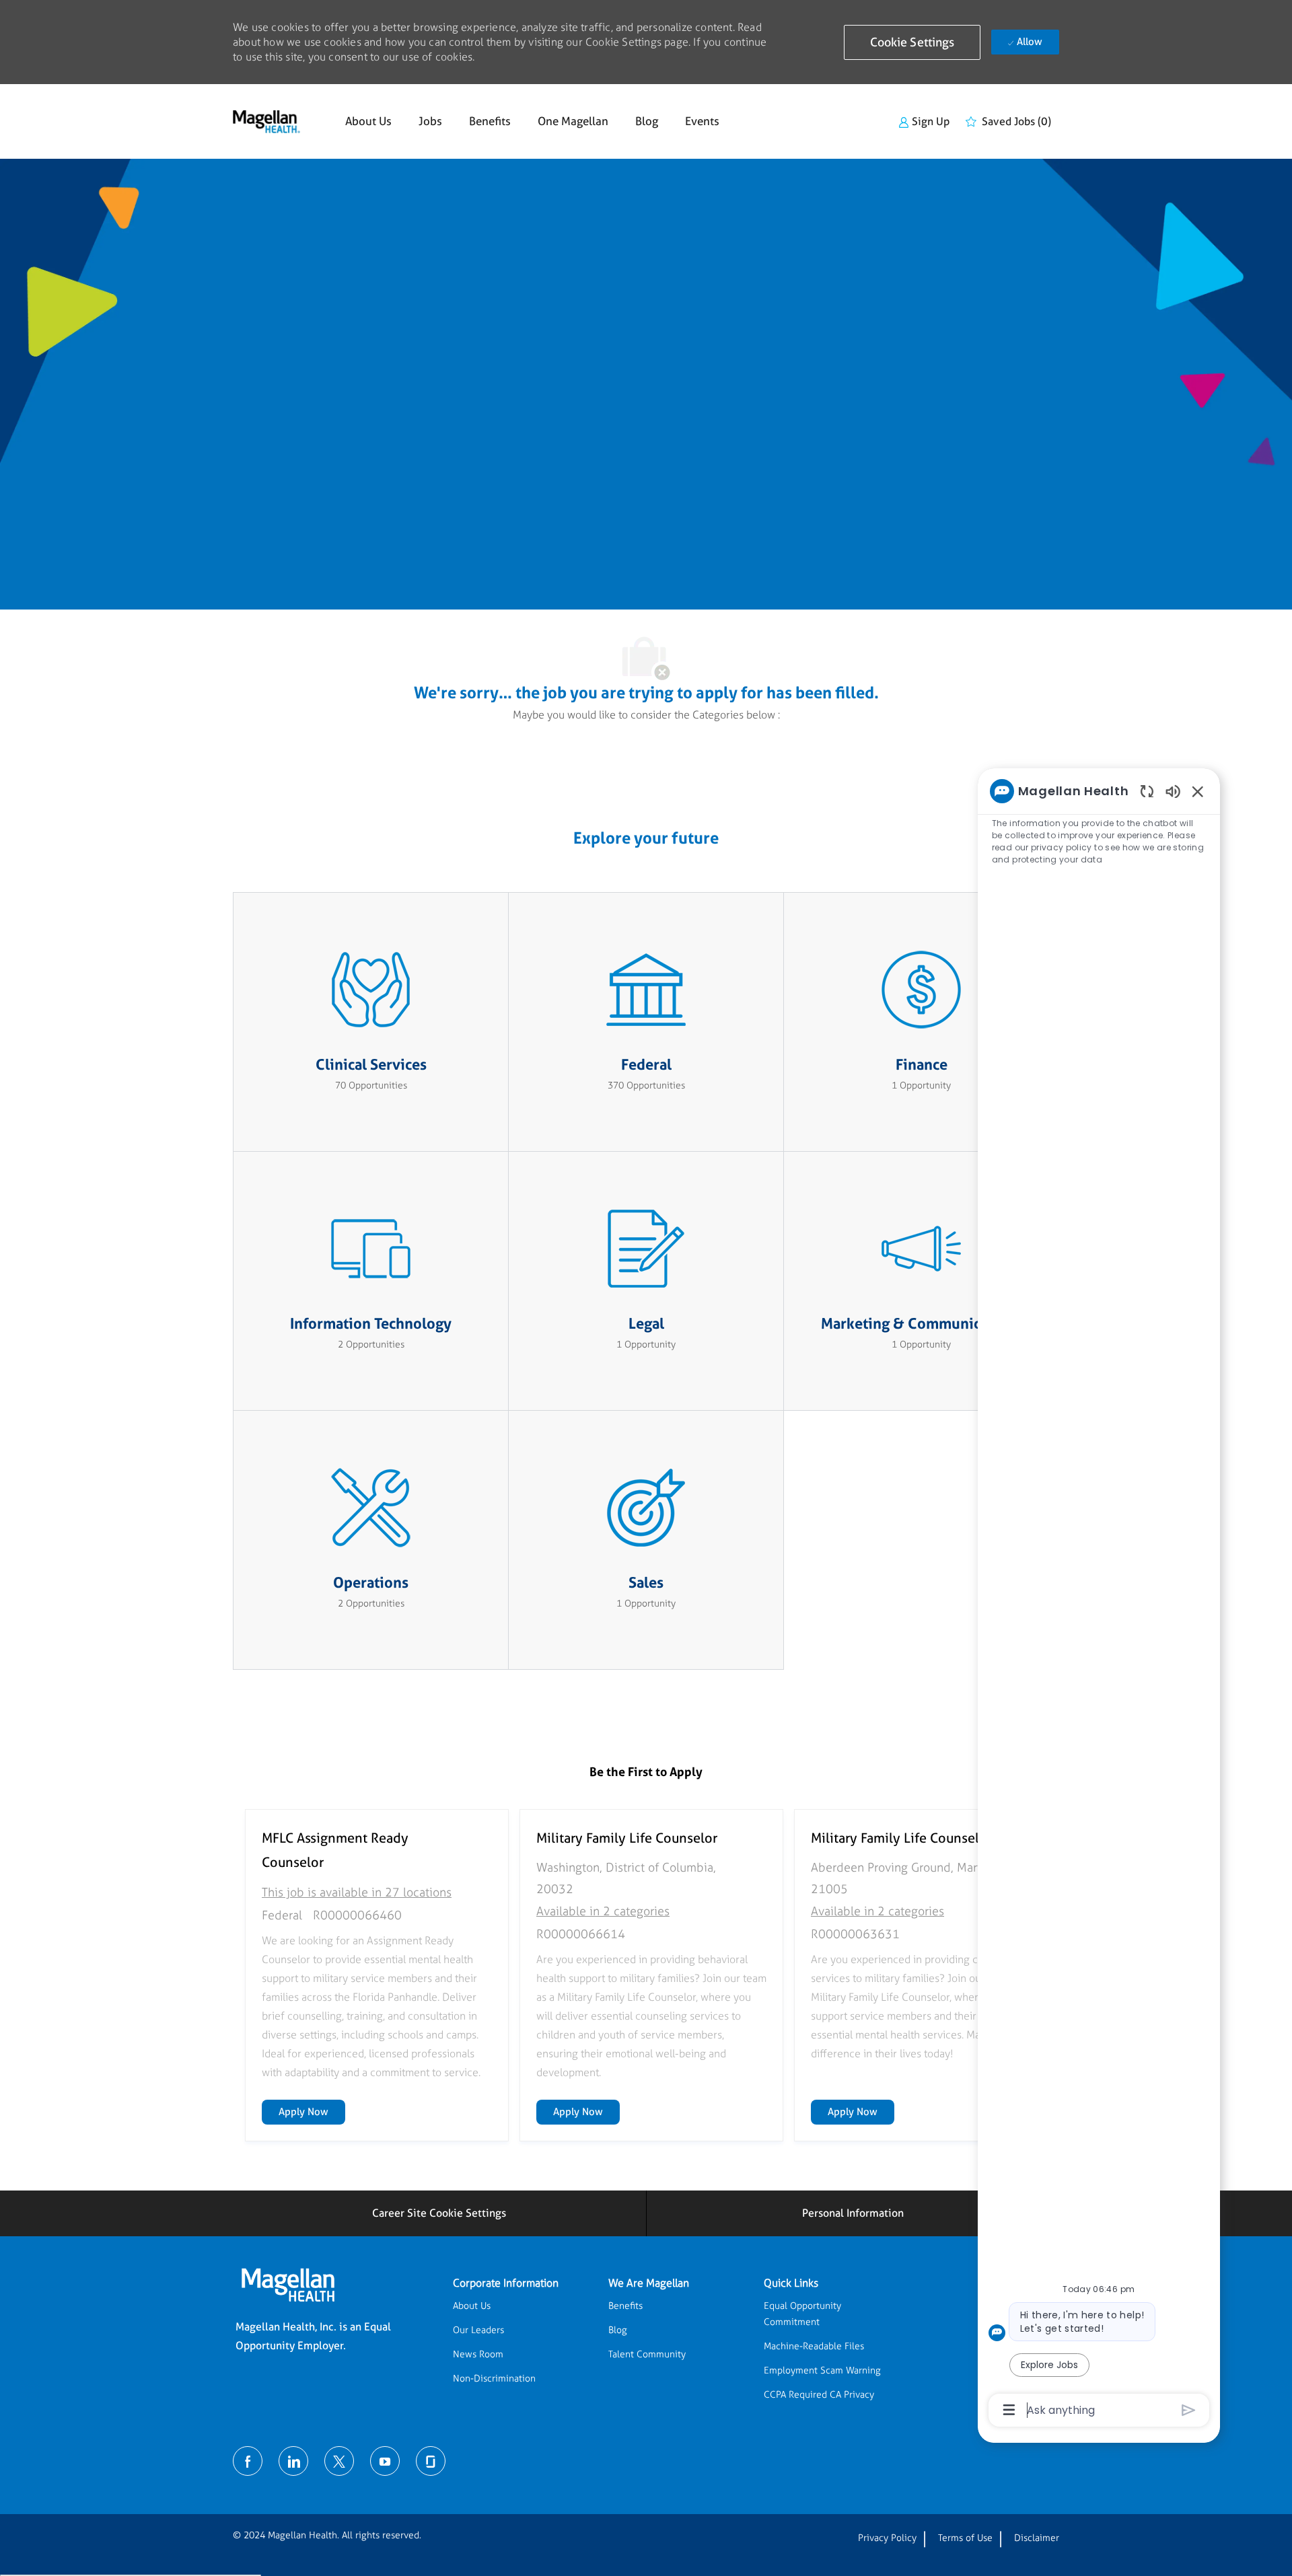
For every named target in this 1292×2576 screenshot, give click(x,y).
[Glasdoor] (431, 2461)
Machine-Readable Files (814, 2346)
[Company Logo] (266, 122)
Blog (647, 121)
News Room (478, 2354)
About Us (368, 121)
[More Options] (1009, 2410)
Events (702, 121)
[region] (1099, 1599)
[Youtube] (385, 2461)
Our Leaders (478, 2330)
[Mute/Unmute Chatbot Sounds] (1173, 791)
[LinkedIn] (293, 2461)
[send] (1189, 2410)
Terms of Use (965, 2538)
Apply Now (312, 2111)
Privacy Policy (887, 2538)
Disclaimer (1037, 2538)
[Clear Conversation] (1147, 791)
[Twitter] (339, 2461)
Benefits (490, 121)
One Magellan (573, 121)
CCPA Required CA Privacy (819, 2395)
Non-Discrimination (494, 2379)
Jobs (430, 121)
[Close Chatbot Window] (1198, 791)
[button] (912, 42)
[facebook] (248, 2461)
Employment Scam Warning (822, 2370)
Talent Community (647, 2354)
